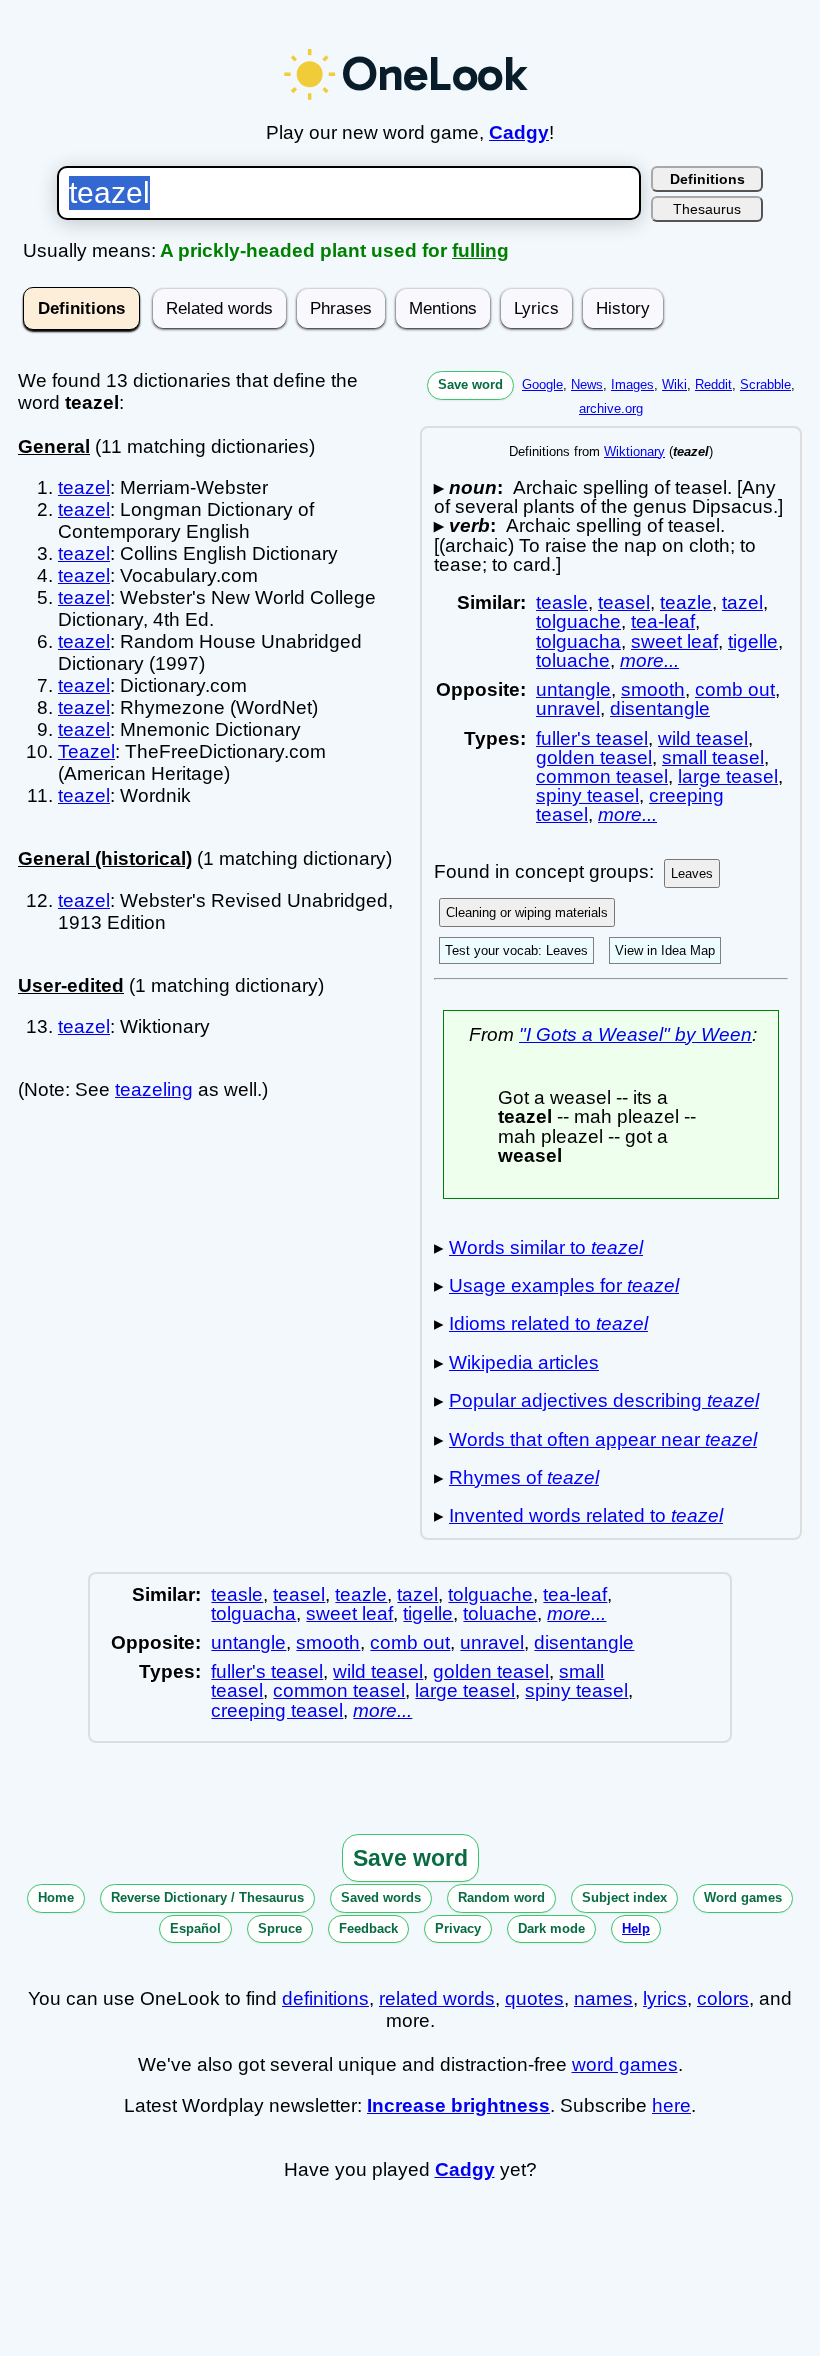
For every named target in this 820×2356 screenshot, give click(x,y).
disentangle (660, 708)
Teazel (86, 751)
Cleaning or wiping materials (527, 912)
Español (195, 1928)
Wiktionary (634, 451)
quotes (534, 1998)
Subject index (624, 1897)
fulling (480, 250)
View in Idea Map (665, 950)
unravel (568, 708)
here (671, 2105)
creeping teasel (277, 1710)
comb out (735, 689)
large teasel (728, 776)
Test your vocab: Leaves (516, 950)
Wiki (674, 384)
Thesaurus (707, 209)
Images (632, 384)
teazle (686, 602)
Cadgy (519, 132)
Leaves (692, 873)
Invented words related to (586, 1515)
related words (437, 1998)
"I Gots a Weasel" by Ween (635, 1034)
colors (723, 1998)
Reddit (713, 384)
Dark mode (551, 1928)
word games (625, 2064)
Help (636, 1928)
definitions (325, 1998)
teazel (84, 487)
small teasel (713, 757)
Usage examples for (564, 1285)
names (603, 1998)
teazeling (154, 1089)
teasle (562, 602)
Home (56, 1897)
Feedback (368, 1928)
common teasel (602, 776)
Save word (470, 384)
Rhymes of (524, 1477)
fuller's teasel (592, 738)
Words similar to (546, 1247)
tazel (742, 602)
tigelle (753, 641)
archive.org (611, 408)
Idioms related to (548, 1323)
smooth (653, 689)
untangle (573, 689)
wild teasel (703, 738)
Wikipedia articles (524, 1362)
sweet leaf (674, 641)
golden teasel (594, 757)
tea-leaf (663, 621)
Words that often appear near (603, 1439)
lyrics (665, 1998)
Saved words (381, 1897)
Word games (743, 1897)
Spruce (280, 1928)
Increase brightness (458, 2105)
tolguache (578, 621)
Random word (501, 1897)
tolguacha (578, 641)
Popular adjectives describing (604, 1400)
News (587, 384)
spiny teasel (587, 795)
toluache (573, 660)
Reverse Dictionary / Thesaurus (207, 1897)
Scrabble (765, 384)
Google (542, 384)
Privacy (458, 1928)
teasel (624, 602)
